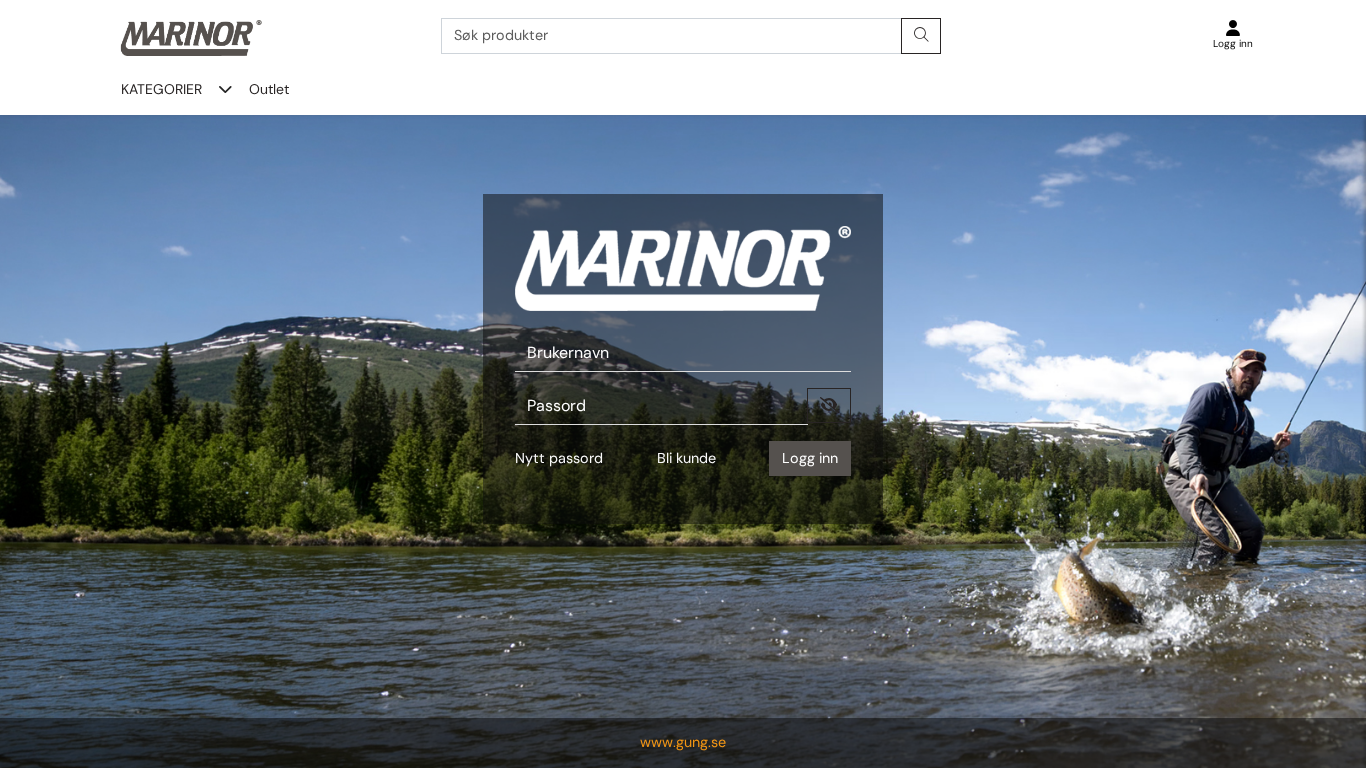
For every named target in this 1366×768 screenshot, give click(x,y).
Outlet (269, 89)
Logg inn (810, 458)
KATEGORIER (161, 89)
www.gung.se (683, 742)
